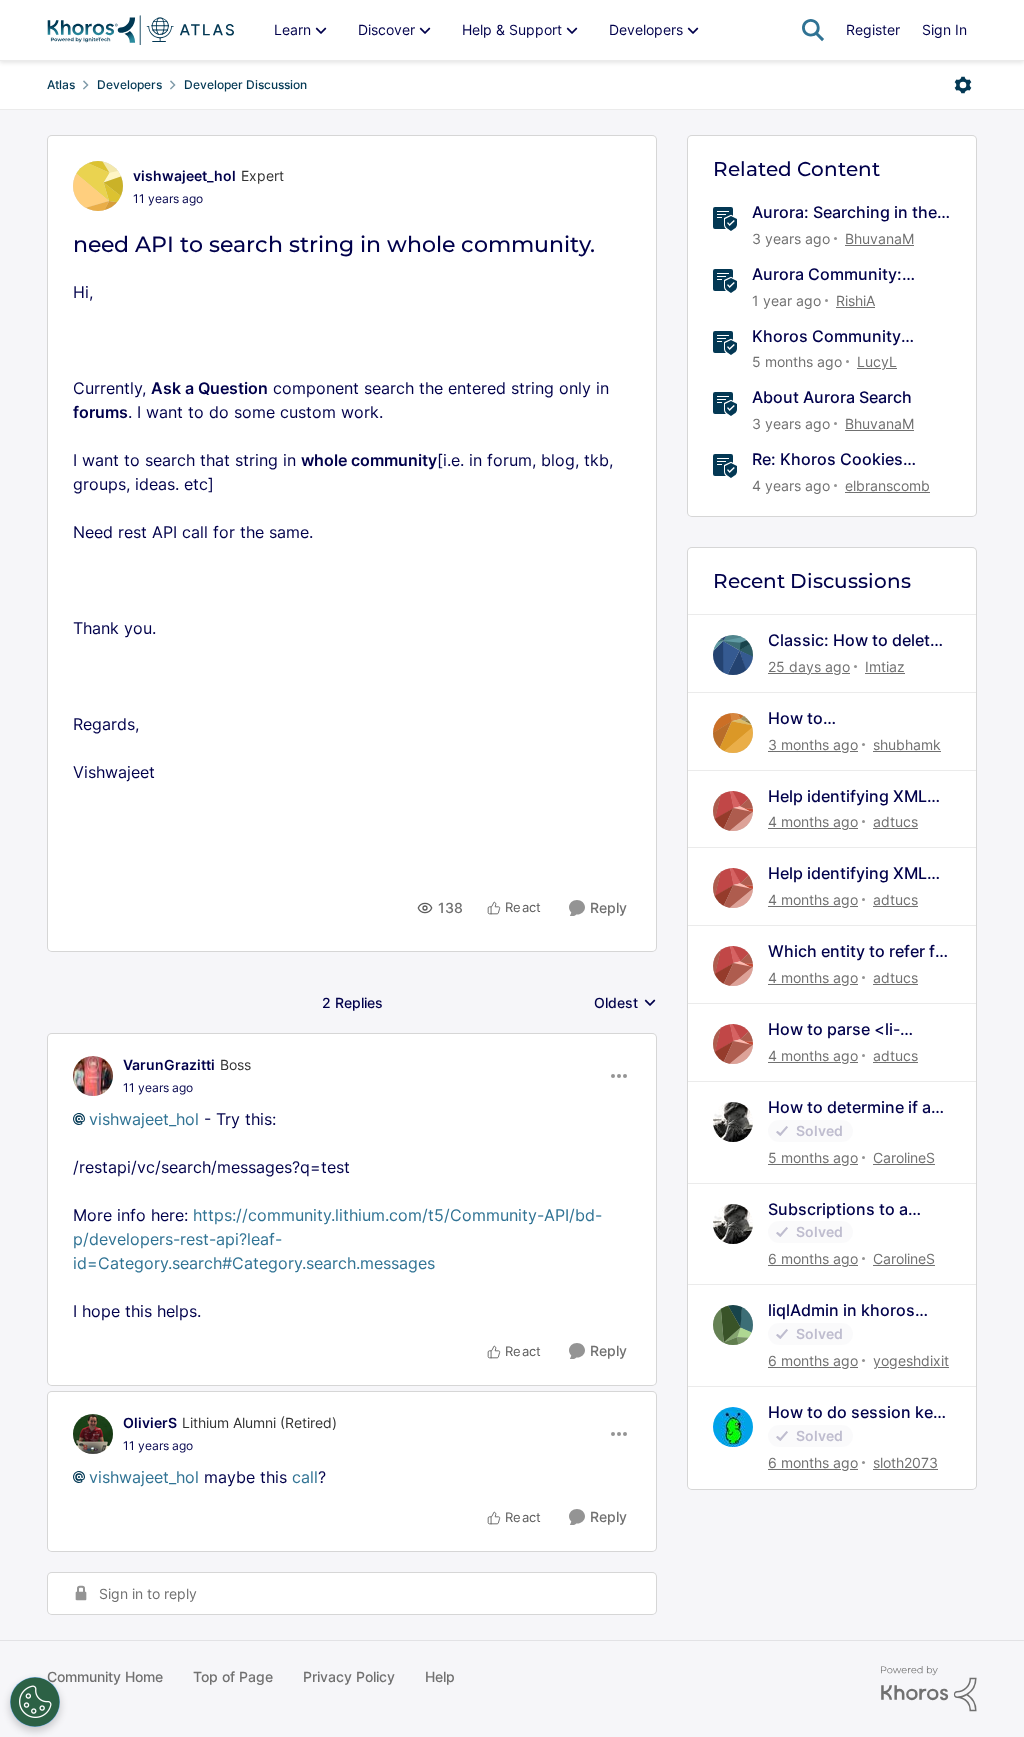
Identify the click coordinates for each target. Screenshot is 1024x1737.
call (305, 1477)
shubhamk (907, 744)
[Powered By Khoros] (929, 1689)
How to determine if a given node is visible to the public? (855, 1107)
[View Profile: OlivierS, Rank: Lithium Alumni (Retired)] (93, 1434)
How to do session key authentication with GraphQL (855, 1412)
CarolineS (904, 1157)
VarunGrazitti (169, 1064)
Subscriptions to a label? (838, 1209)
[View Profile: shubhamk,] (733, 733)
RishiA (855, 300)
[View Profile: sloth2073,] (733, 1427)
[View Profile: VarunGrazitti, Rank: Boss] (93, 1076)
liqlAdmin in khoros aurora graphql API (841, 1310)
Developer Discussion (245, 84)
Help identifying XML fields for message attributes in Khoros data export (847, 796)
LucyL (877, 361)
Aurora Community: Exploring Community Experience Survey (835, 274)
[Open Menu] (963, 85)
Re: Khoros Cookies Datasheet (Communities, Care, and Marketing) (850, 459)
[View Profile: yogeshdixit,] (733, 1325)
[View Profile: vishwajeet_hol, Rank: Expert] (98, 186)
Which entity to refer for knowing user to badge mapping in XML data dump (859, 951)
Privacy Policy (349, 1676)
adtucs (895, 821)
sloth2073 (905, 1462)
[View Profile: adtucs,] (733, 811)
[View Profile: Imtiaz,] (733, 655)
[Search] (813, 30)
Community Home (105, 1676)
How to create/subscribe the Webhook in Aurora (847, 718)
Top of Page (233, 1676)
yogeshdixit (911, 1360)
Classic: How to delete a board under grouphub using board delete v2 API (854, 640)
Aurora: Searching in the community (844, 212)
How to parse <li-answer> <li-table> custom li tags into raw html (855, 1029)
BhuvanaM (879, 238)
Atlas (61, 84)
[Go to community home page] (140, 30)
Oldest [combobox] (625, 1003)
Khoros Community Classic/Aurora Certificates (826, 336)
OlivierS (150, 1422)
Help (440, 1676)
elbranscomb (887, 485)
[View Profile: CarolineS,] (733, 1122)
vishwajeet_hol (184, 175)
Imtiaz (885, 666)
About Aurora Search (832, 397)
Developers (129, 84)
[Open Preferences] (35, 1702)
